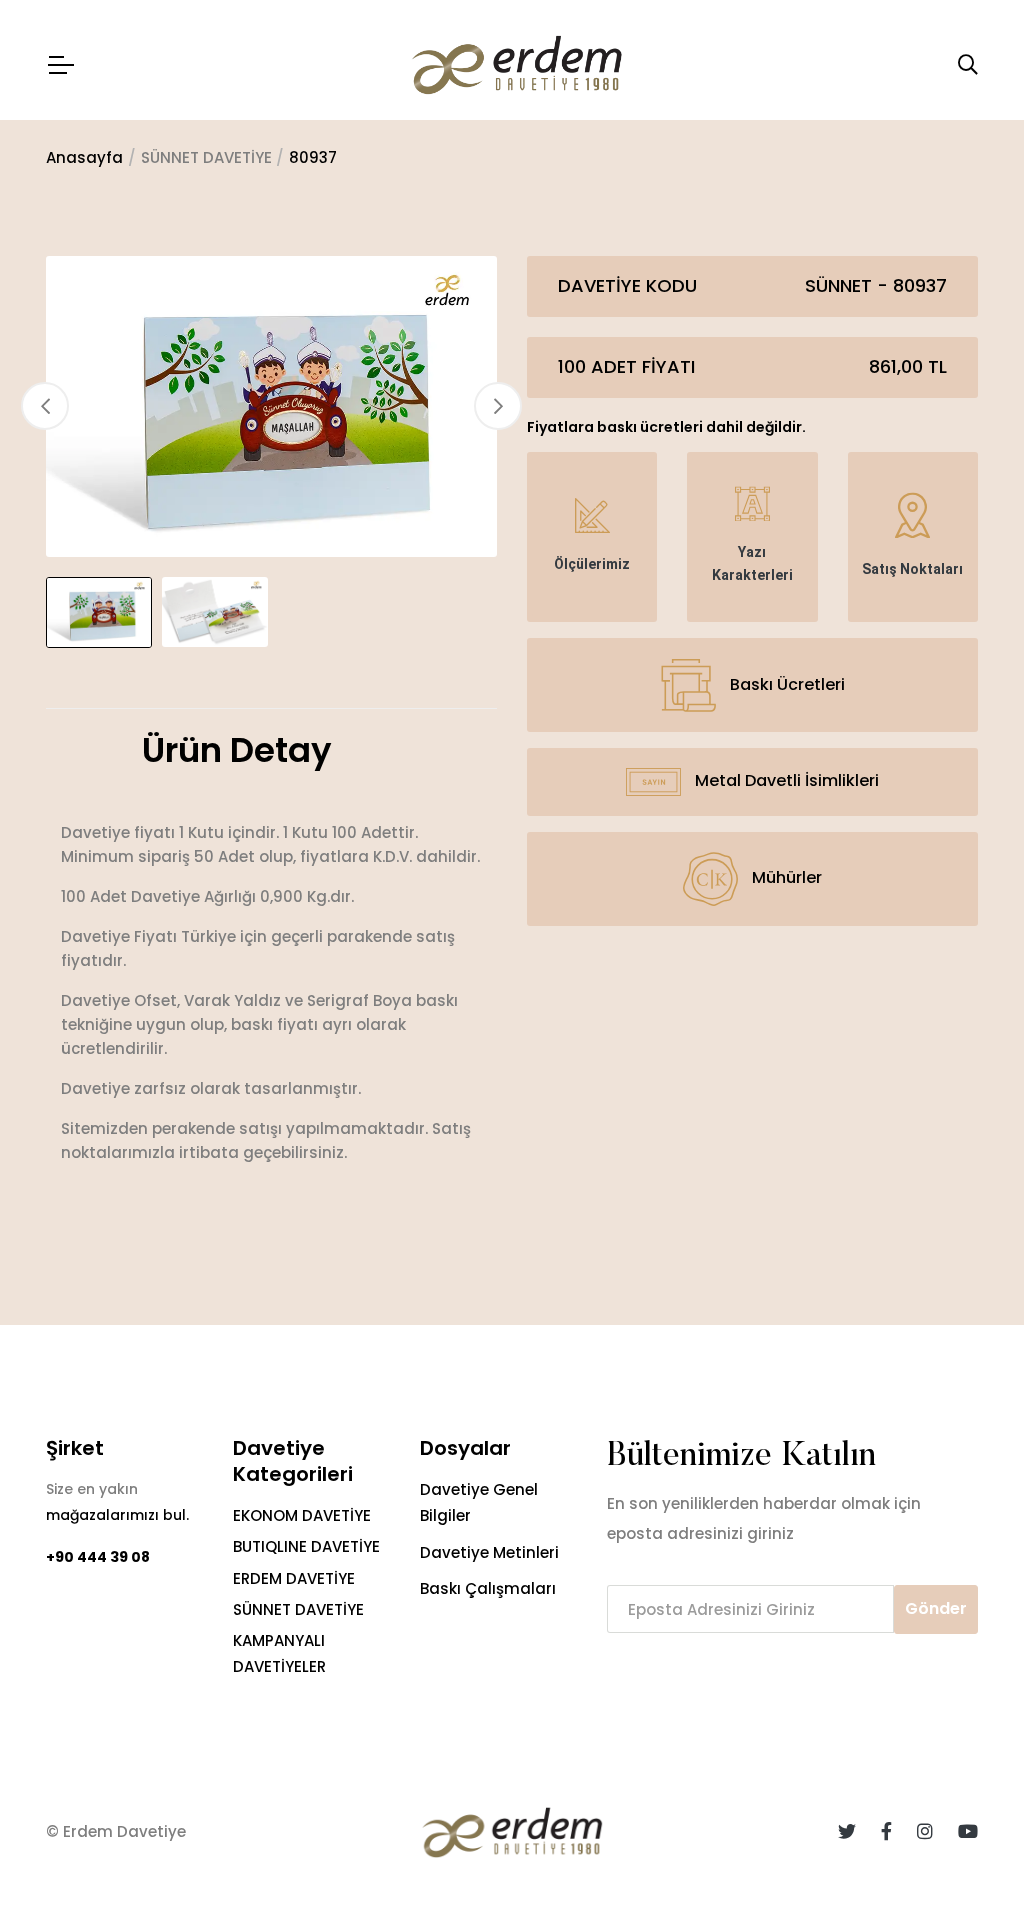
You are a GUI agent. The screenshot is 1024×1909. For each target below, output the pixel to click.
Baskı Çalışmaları (488, 1588)
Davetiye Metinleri (489, 1552)
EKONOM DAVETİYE (302, 1515)
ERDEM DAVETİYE (294, 1578)
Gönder (936, 1608)
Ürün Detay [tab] (237, 751)
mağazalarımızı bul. (117, 1515)
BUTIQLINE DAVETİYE (306, 1546)
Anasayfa (84, 157)
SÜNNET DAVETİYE (298, 1609)
